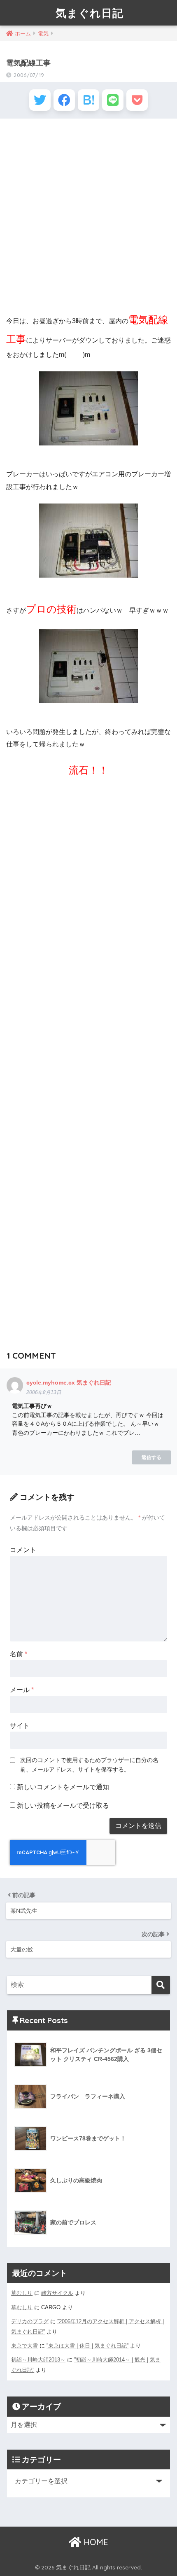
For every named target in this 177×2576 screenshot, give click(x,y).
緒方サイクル (57, 2293)
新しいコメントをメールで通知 (63, 1787)
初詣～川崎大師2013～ (38, 2360)
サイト (20, 1726)
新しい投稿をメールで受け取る (63, 1806)
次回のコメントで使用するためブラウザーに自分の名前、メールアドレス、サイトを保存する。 (89, 1765)
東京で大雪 (24, 2346)
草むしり (22, 2293)
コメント (23, 1550)
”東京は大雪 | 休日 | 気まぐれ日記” (87, 2346)
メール (22, 1690)
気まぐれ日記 (90, 13)
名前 (19, 1654)
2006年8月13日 (44, 1392)
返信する (151, 1457)
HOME (95, 2542)
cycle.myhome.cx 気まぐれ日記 (69, 1382)
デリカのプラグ (30, 2321)
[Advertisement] (88, 215)
